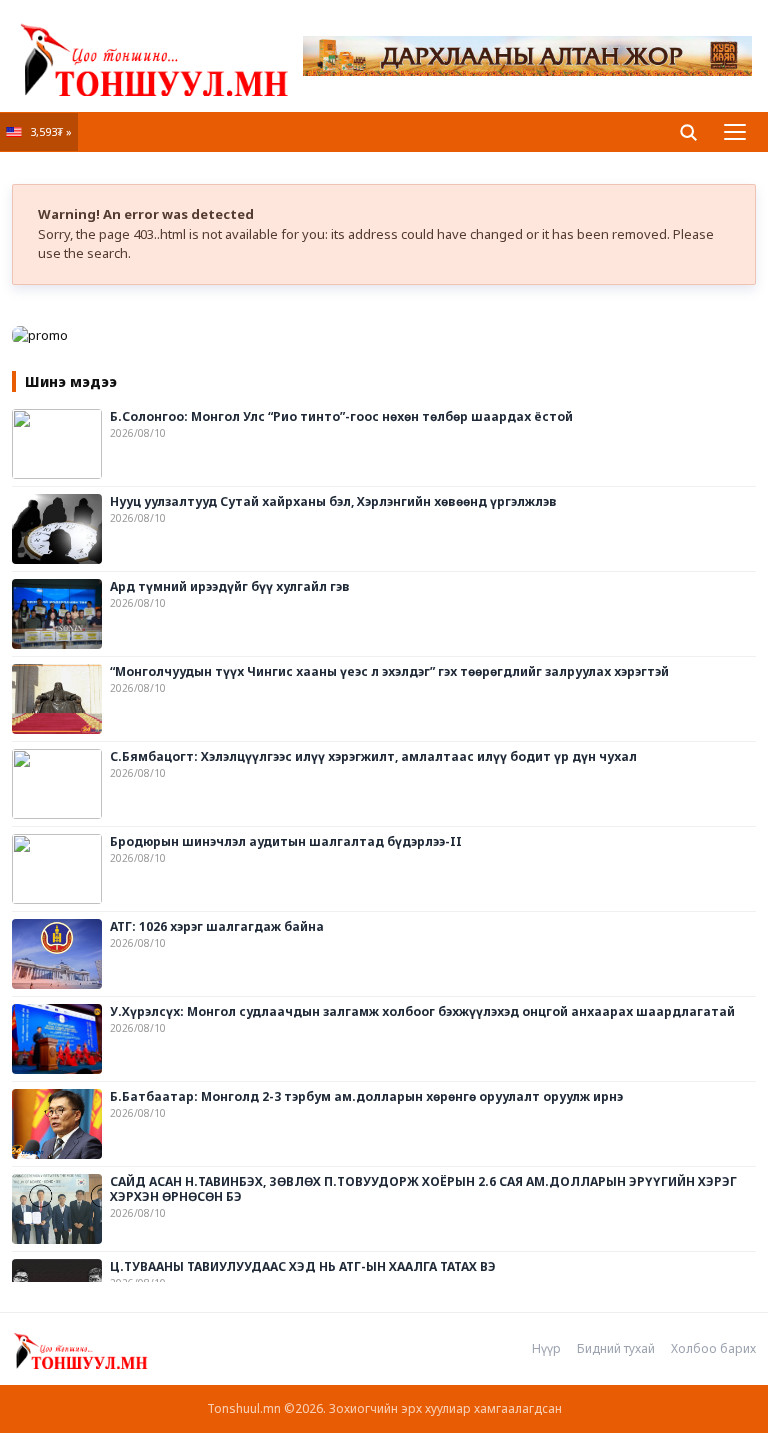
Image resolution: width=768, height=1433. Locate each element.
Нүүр (546, 1349)
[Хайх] (688, 132)
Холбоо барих (713, 1349)
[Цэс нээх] (735, 132)
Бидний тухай (616, 1349)
